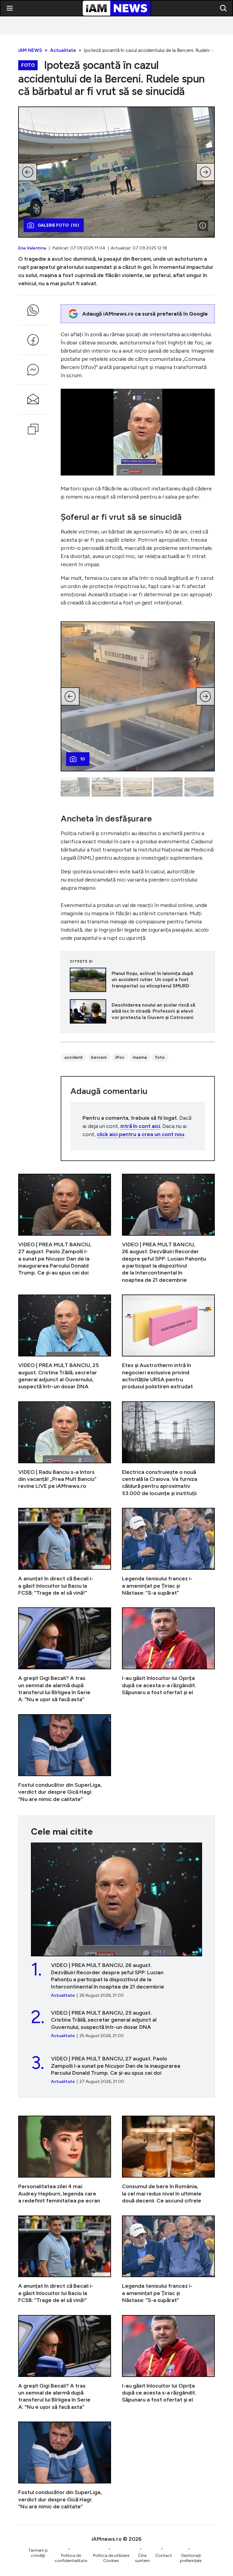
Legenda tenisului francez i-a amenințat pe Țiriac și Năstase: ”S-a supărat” (168, 1552)
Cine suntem (142, 2558)
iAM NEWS (30, 50)
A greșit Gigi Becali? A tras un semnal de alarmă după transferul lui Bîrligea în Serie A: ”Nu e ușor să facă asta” (65, 1655)
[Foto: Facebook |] (203, 225)
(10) (58, 225)
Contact (164, 2556)
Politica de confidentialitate (71, 2558)
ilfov (120, 1057)
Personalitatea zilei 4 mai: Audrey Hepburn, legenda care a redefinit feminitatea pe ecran (65, 2160)
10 (83, 759)
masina (140, 1057)
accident (74, 1057)
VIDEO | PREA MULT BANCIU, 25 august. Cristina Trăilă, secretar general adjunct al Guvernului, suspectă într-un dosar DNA (65, 1342)
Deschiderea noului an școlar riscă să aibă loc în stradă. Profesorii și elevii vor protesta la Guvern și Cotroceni (138, 1011)
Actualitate (63, 50)
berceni (99, 1057)
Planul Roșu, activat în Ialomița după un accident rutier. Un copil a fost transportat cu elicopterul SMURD (138, 980)
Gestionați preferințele (191, 2558)
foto (160, 1057)
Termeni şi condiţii (38, 2553)
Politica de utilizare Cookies (111, 2558)
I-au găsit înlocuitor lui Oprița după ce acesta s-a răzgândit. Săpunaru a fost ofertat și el (168, 1655)
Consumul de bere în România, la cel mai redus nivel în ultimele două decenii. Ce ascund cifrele (168, 2160)
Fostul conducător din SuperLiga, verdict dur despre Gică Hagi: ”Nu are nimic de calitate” (65, 1759)
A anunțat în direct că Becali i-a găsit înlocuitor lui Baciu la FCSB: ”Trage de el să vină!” (65, 1552)
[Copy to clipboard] (33, 429)
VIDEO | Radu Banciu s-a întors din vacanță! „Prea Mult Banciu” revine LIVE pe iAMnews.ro (65, 1449)
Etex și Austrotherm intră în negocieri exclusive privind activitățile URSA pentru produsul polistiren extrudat (168, 1342)
